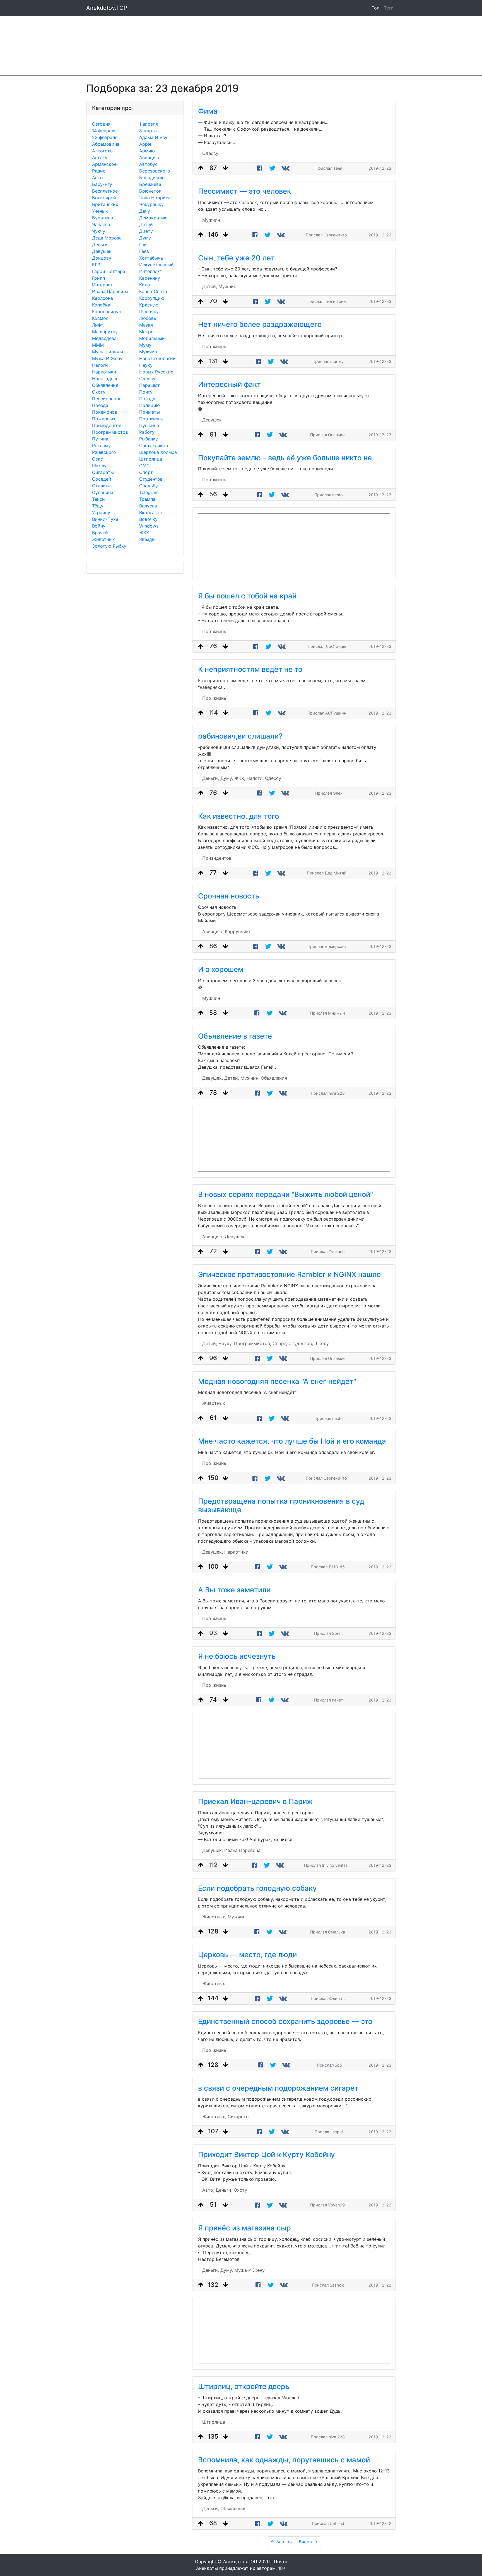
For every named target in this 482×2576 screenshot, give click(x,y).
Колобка (101, 305)
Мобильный (152, 338)
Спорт (146, 472)
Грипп (98, 278)
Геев (144, 251)
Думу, (227, 778)
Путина (100, 439)
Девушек (102, 251)
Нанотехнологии (157, 358)
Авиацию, (213, 931)
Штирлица (151, 459)
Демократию (153, 218)
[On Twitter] (272, 168)
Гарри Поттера (109, 271)
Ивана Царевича (110, 291)
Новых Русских (156, 372)
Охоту (99, 392)
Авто (97, 178)
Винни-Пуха (105, 519)
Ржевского (104, 452)
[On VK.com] (286, 168)
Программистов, (253, 1343)
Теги (390, 8)
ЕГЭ (96, 265)
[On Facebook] (260, 168)
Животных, (214, 1917)
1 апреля (149, 124)
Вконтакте (151, 512)
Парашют (150, 385)
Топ (375, 8)
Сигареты (103, 472)
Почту (146, 392)
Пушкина (149, 425)
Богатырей (104, 198)
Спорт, (280, 1343)
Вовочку (148, 519)
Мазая (146, 325)
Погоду (147, 399)
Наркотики (104, 372)
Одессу (147, 378)
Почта (281, 2561)
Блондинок (151, 178)
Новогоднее (105, 378)
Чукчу (99, 231)
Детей (146, 224)
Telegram (149, 492)
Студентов (151, 479)
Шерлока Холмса (158, 452)
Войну (99, 526)
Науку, (226, 1343)
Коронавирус (107, 311)
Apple (145, 144)
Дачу (145, 211)
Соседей (102, 479)
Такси (98, 499)
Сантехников (154, 445)
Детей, (210, 286)
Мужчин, (250, 1078)
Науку (146, 365)
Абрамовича (106, 144)
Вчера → (308, 2542)
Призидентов (107, 425)
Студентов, (301, 1343)
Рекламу (101, 445)
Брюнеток (150, 191)
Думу (145, 238)
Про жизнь (151, 419)
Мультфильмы (108, 352)
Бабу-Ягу (102, 184)
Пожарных (104, 419)
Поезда (100, 405)
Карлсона (103, 298)
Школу (99, 466)
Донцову (102, 258)
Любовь (148, 318)
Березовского (155, 171)
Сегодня (101, 124)
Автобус (148, 164)
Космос (100, 318)
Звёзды (147, 539)
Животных (103, 539)
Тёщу (98, 506)
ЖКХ (144, 533)
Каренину (150, 278)
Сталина (101, 486)
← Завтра (281, 2542)
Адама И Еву (153, 137)
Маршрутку (105, 332)
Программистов (110, 432)
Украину (101, 512)
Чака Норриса (155, 198)
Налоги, (255, 778)
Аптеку (100, 157)
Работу (147, 432)
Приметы (150, 412)
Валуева (148, 506)
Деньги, (211, 778)
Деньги (100, 245)
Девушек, (213, 1078)
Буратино (103, 218)
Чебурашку (151, 204)
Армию (147, 151)
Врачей (100, 533)
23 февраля (105, 137)
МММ (98, 345)
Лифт (98, 325)
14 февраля (104, 131)
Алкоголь (102, 151)
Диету (146, 231)
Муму (145, 345)
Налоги (100, 365)
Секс (97, 459)
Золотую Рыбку (109, 546)
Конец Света (153, 291)
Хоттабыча (151, 258)
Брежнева (150, 184)
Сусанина (103, 492)
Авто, (208, 2190)
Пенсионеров (107, 399)
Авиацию (149, 157)
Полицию (150, 405)
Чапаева (101, 224)
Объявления (105, 385)
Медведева (104, 338)
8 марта (148, 131)
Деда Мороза (107, 238)
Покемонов (105, 412)
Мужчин (148, 352)
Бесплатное (105, 191)
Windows (149, 526)
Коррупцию (152, 298)
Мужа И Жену (107, 358)
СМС (144, 466)
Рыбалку (149, 439)
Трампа (147, 499)
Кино (145, 285)
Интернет (103, 285)
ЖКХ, (240, 778)
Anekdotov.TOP (107, 8)
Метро (146, 332)
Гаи (143, 245)
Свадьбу (149, 486)
